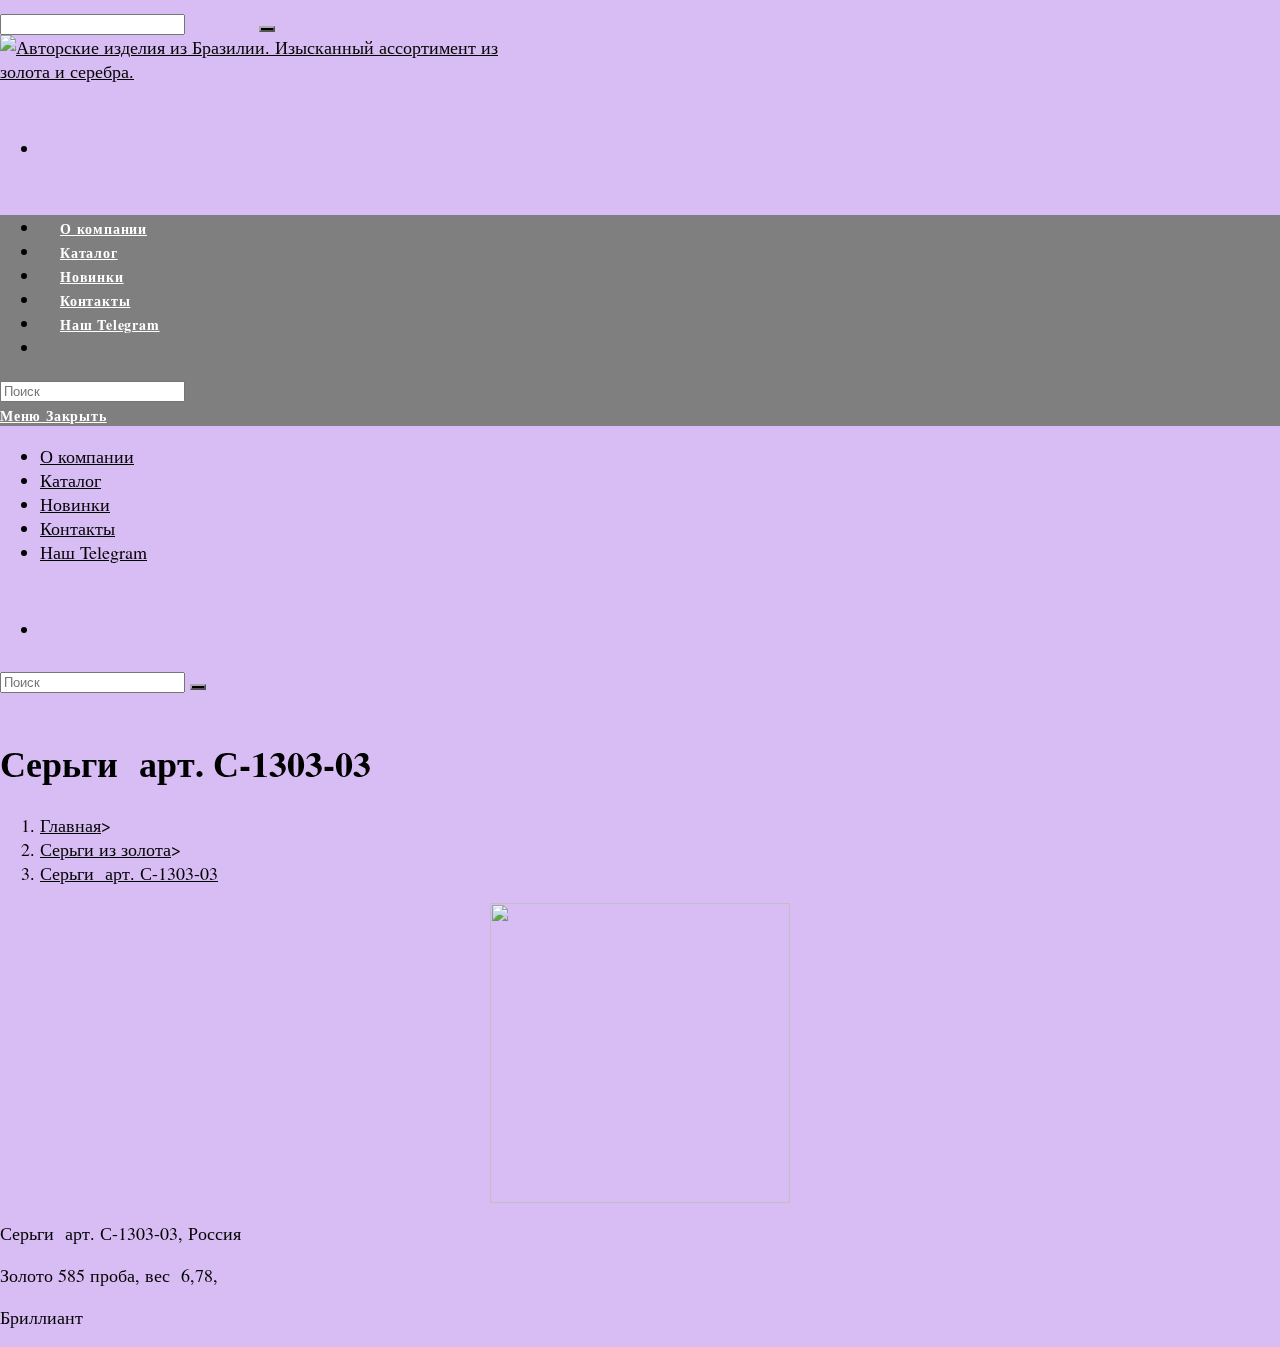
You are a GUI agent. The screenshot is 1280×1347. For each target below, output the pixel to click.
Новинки (75, 504)
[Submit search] (198, 687)
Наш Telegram (93, 552)
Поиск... (222, 22)
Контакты (77, 528)
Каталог (70, 480)
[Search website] (60, 348)
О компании (87, 456)
